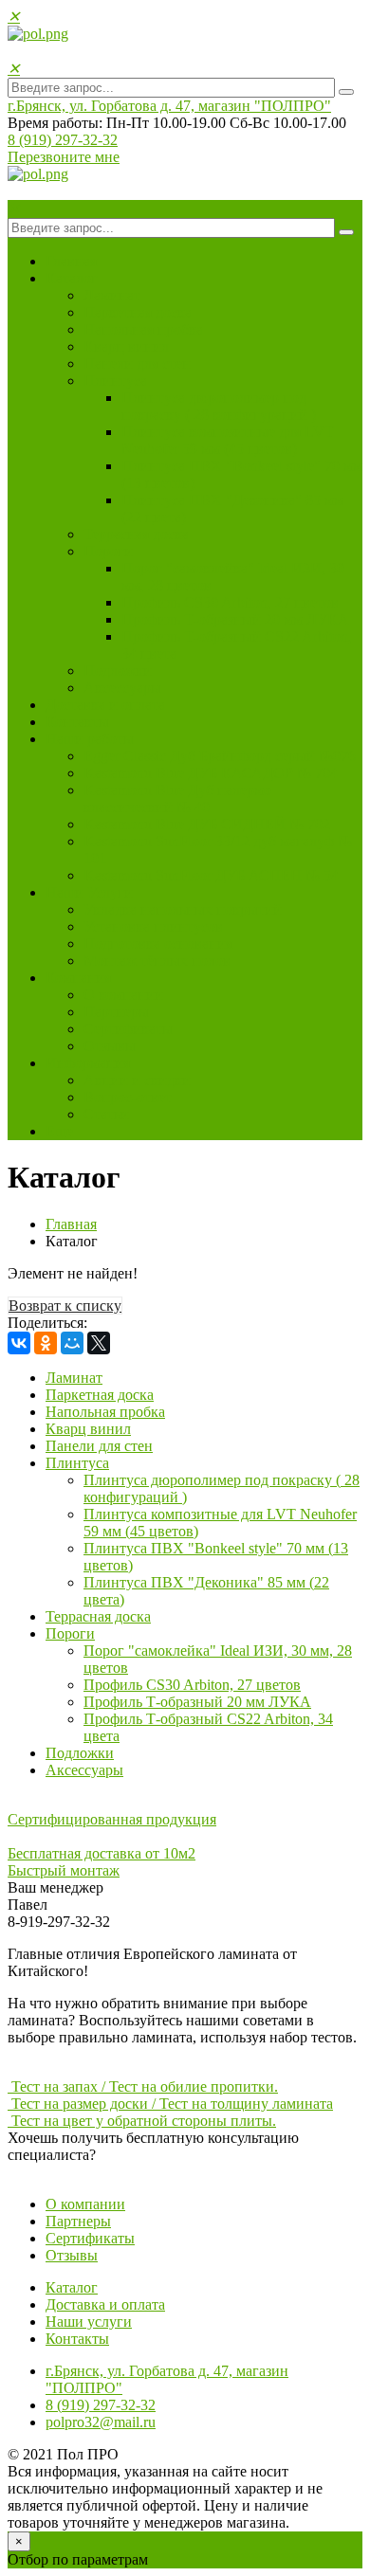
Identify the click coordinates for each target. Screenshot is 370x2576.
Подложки (118, 671)
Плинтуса (115, 381)
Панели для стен (137, 363)
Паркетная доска (138, 312)
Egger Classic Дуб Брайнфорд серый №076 (220, 756)
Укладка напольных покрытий (183, 909)
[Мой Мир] (72, 1343)
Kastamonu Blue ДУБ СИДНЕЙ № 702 (207, 824)
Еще (59, 1131)
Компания (78, 978)
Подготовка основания (158, 943)
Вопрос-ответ (128, 1097)
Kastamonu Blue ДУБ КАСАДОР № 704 (211, 773)
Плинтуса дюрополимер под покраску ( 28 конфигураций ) (219, 406)
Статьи (106, 1114)
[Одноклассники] (46, 1343)
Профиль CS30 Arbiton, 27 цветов (230, 602)
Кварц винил (126, 346)
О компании (123, 995)
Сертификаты (128, 1029)
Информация (88, 1063)
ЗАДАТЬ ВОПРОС (70, 2172)
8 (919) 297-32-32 (63, 140)
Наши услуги (89, 2322)
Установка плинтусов (153, 926)
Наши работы (90, 739)
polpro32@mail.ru (101, 2422)
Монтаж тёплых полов (157, 961)
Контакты (77, 722)
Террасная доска (136, 534)
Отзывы (110, 1046)
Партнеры (116, 1012)
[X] (99, 1343)
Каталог (72, 278)
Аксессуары (122, 688)
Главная (71, 261)
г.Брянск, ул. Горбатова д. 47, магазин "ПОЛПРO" (169, 106)
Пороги (108, 551)
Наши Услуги (89, 892)
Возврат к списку (65, 1306)
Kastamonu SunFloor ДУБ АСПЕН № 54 (211, 875)
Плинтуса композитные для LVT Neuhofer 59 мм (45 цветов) (228, 440)
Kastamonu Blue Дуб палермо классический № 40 (177, 798)
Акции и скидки (137, 1080)
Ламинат (112, 295)
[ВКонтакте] (19, 1343)
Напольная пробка (143, 329)
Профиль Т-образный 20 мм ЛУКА (235, 619)
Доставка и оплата (105, 705)
